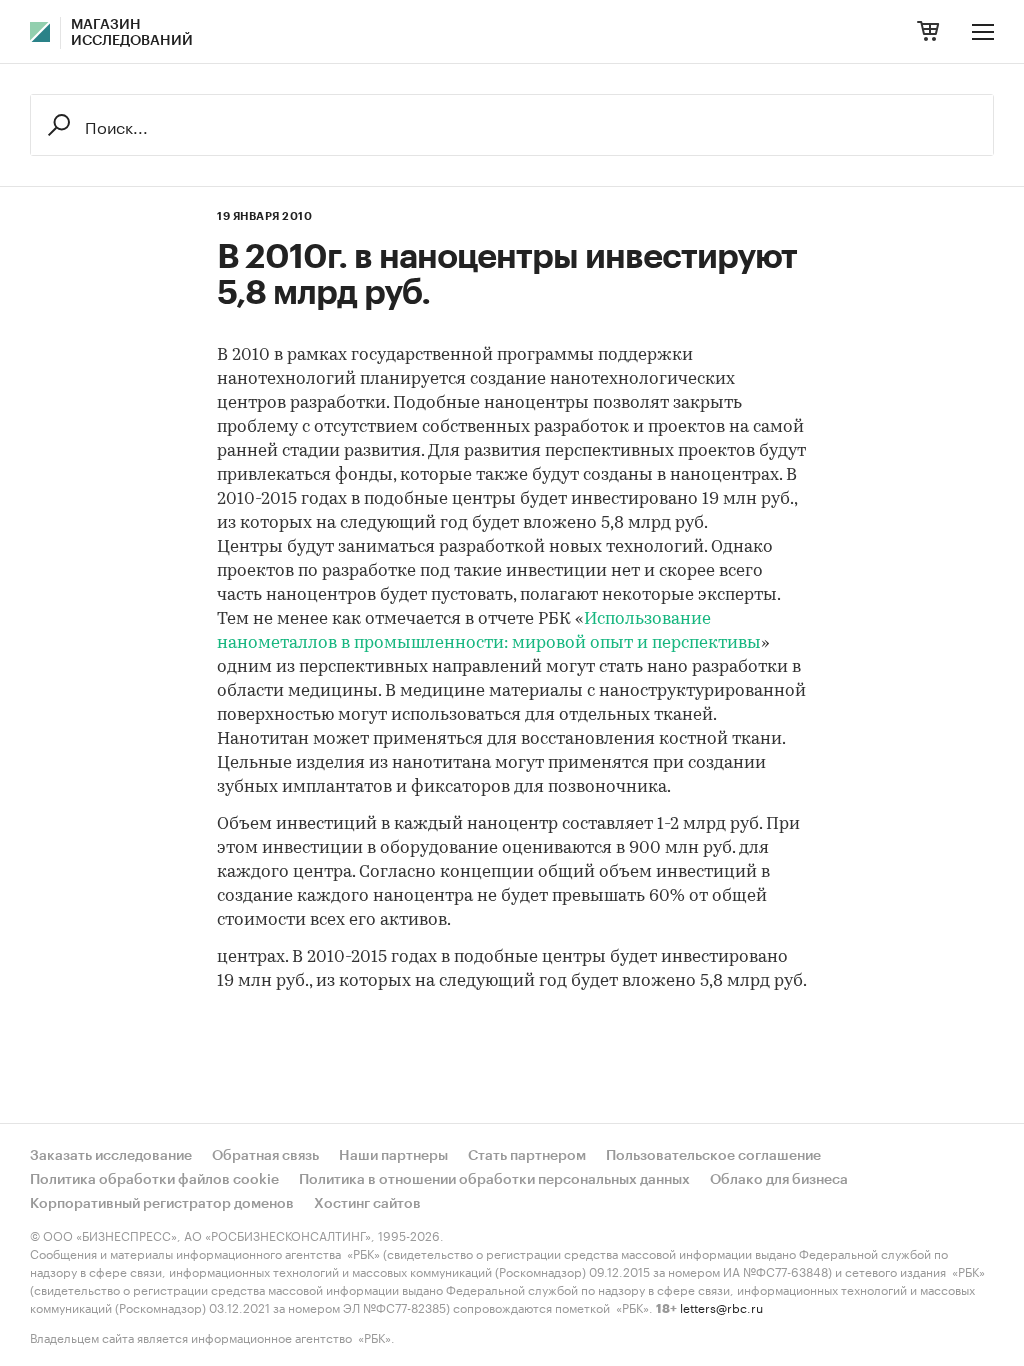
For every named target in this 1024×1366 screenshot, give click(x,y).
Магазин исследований (132, 33)
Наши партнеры (393, 1156)
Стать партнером (527, 1156)
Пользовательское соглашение (713, 1156)
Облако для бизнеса (779, 1180)
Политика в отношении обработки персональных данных (494, 1180)
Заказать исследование (111, 1156)
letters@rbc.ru (721, 1306)
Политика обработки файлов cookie (154, 1180)
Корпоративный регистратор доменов (162, 1204)
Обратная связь (265, 1156)
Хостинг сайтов (367, 1204)
